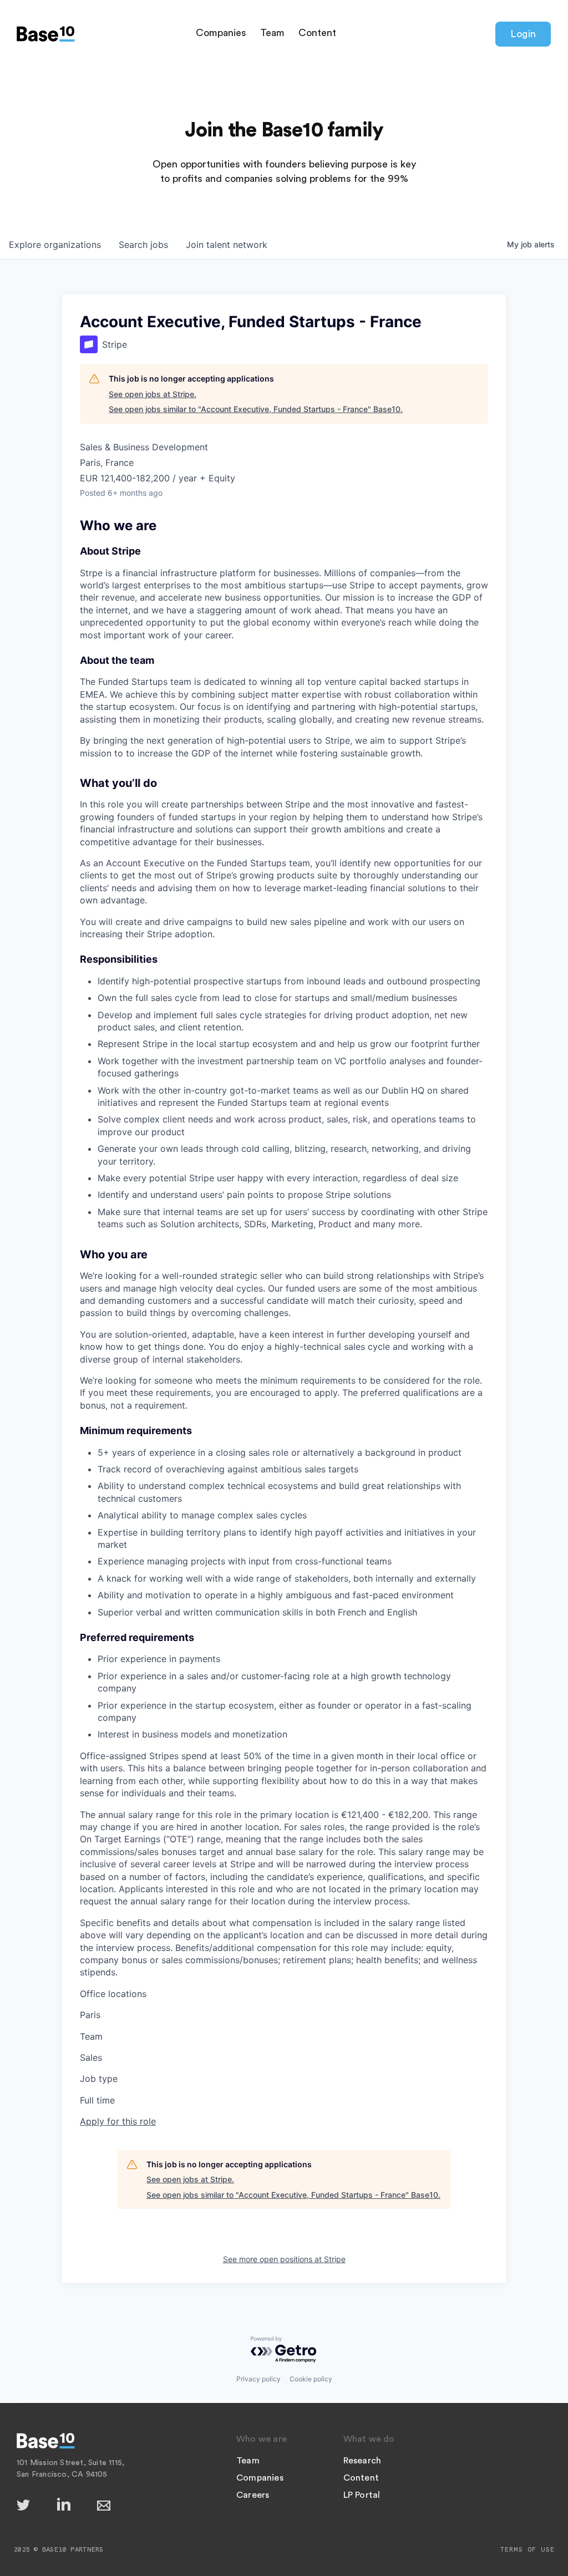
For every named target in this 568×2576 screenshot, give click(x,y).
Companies (221, 33)
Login (523, 34)
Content (317, 33)
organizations (55, 245)
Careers (253, 2495)
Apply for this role (118, 2121)
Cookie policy (311, 2379)
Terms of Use (528, 2549)
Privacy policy (258, 2379)
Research (362, 2461)
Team (272, 33)
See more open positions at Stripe (284, 2259)
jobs (143, 245)
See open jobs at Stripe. (153, 394)
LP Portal (362, 2495)
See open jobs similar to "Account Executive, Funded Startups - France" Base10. (256, 409)
